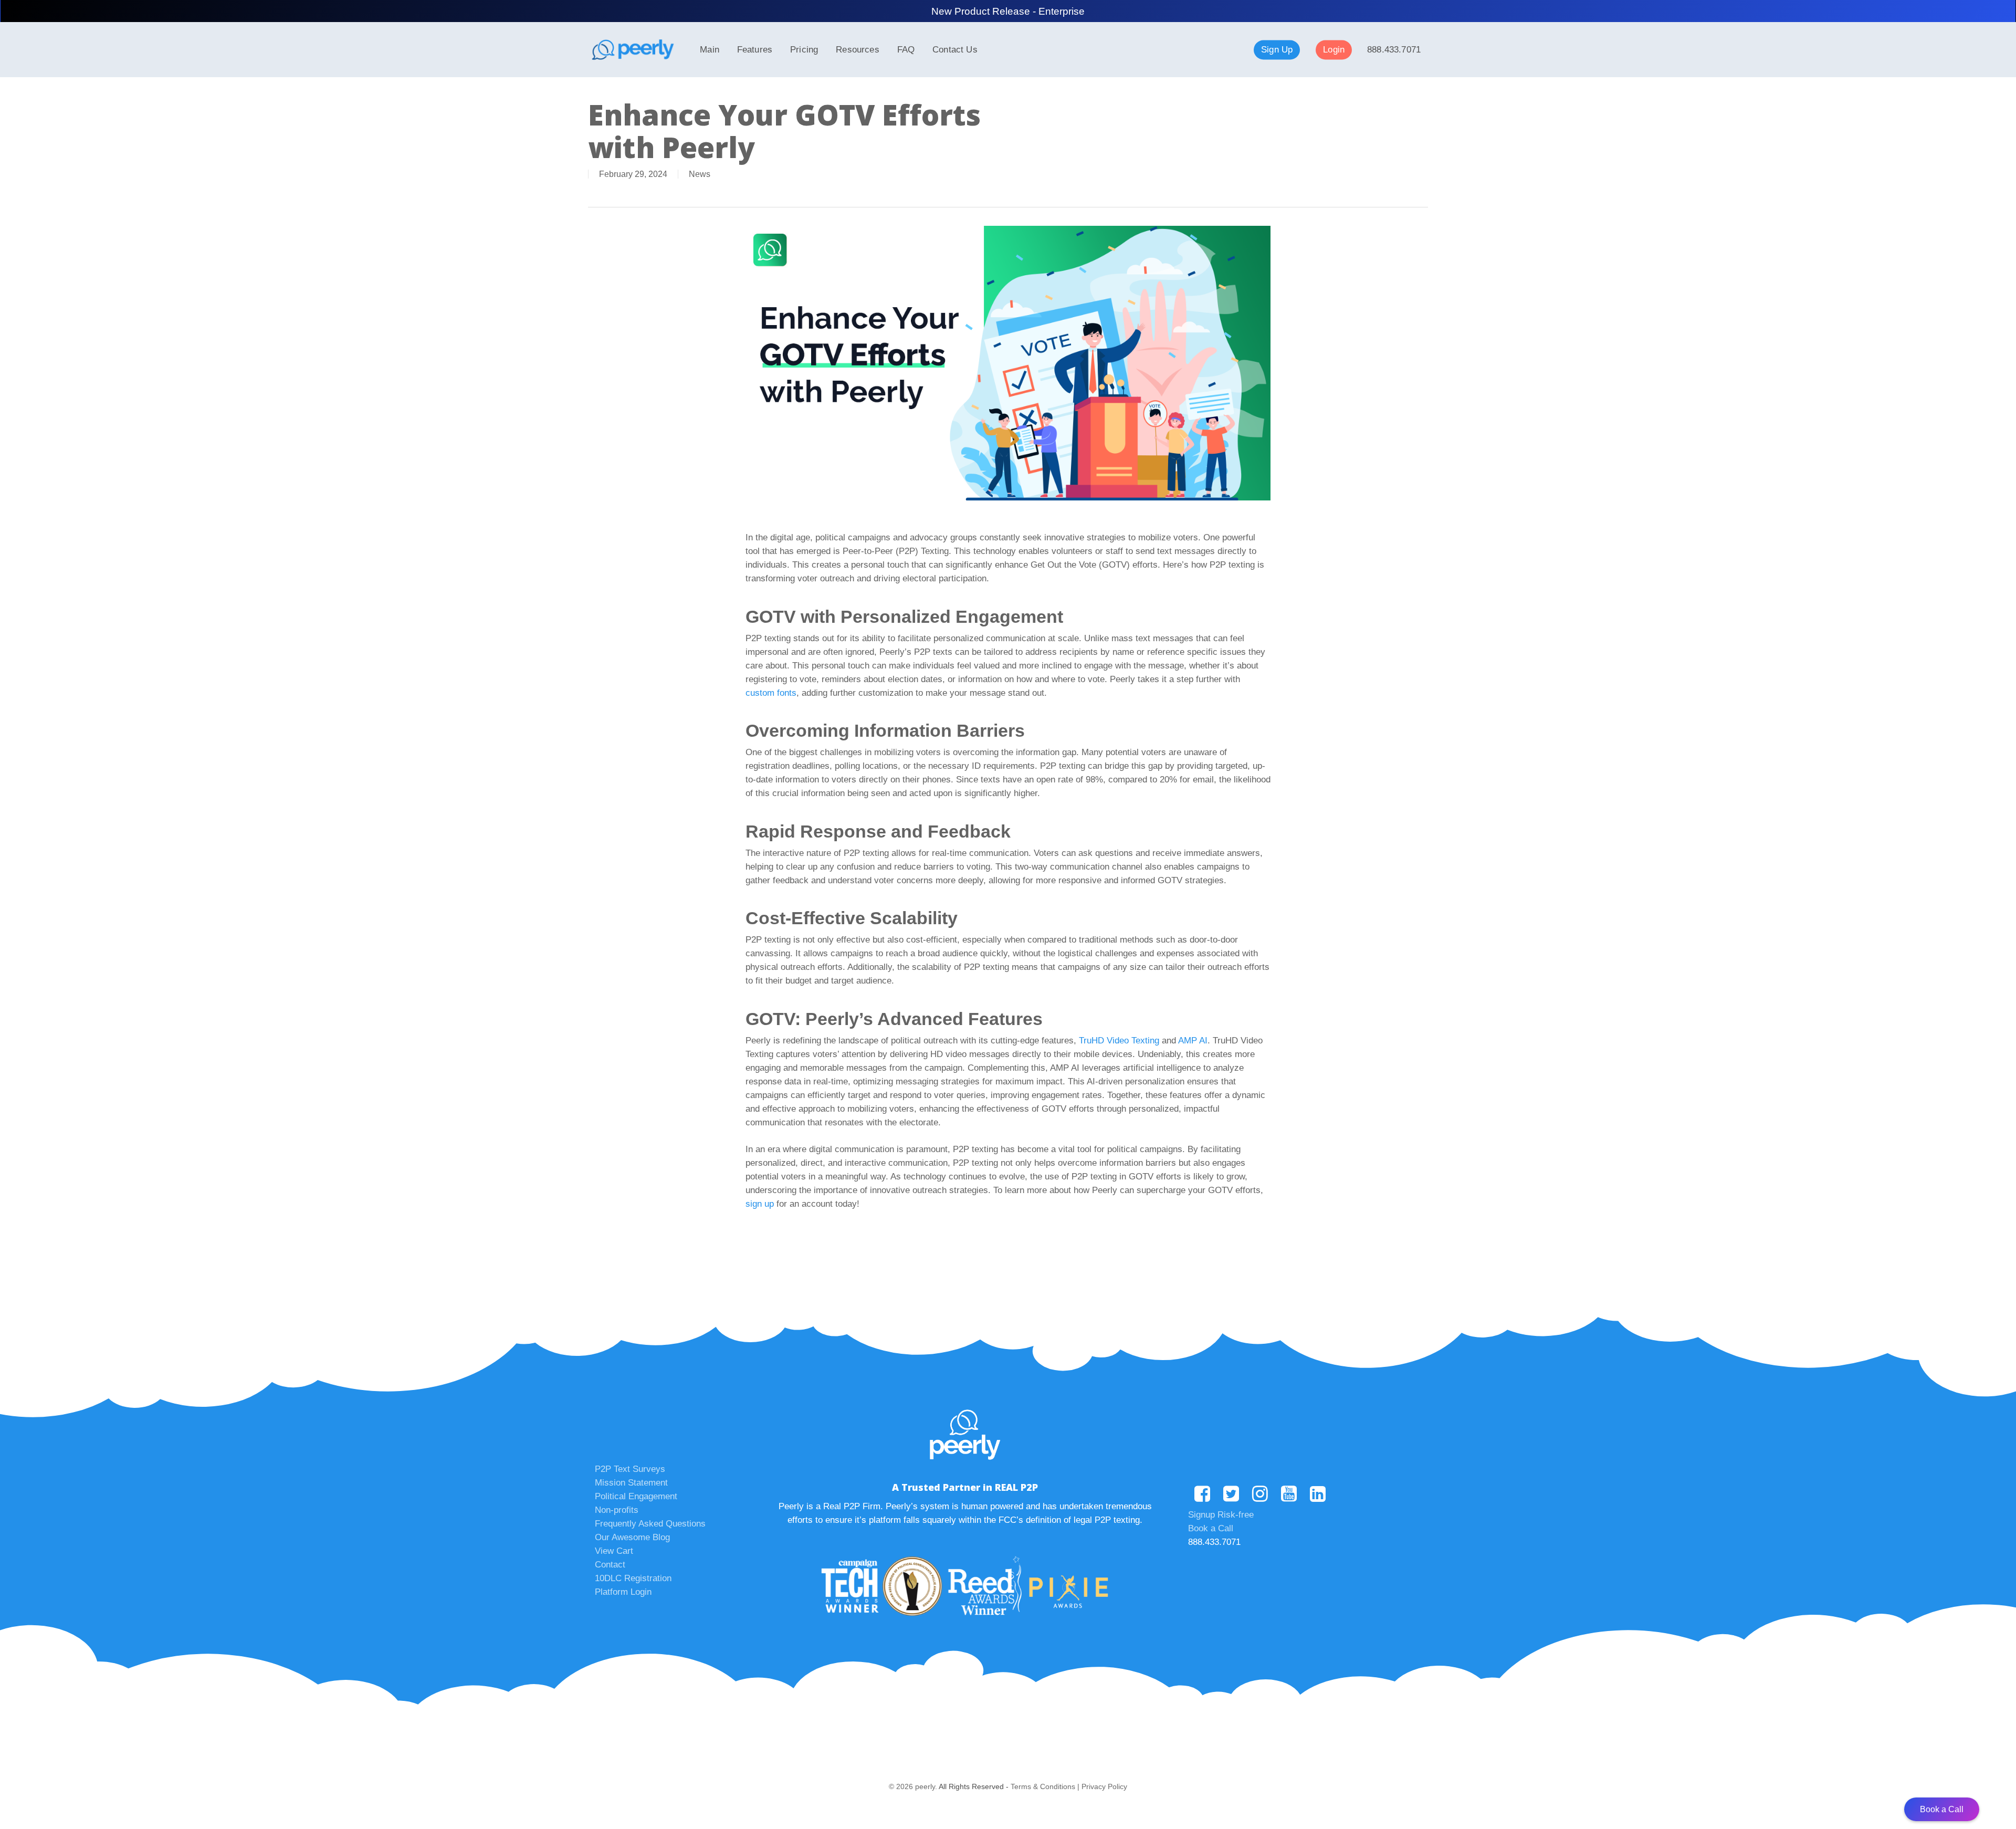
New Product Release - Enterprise (1008, 11)
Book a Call (1211, 1528)
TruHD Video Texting (1119, 1041)
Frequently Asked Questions (650, 1524)
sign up (760, 1204)
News (700, 174)
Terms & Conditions (1043, 1786)
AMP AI (1193, 1041)
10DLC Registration (633, 1578)
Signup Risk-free (1221, 1515)
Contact (610, 1565)
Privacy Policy (1104, 1786)
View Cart (614, 1551)
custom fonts (771, 693)
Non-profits (617, 1510)
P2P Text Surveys (630, 1469)
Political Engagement (636, 1496)
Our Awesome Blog (632, 1537)
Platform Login (623, 1592)
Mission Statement (631, 1483)
